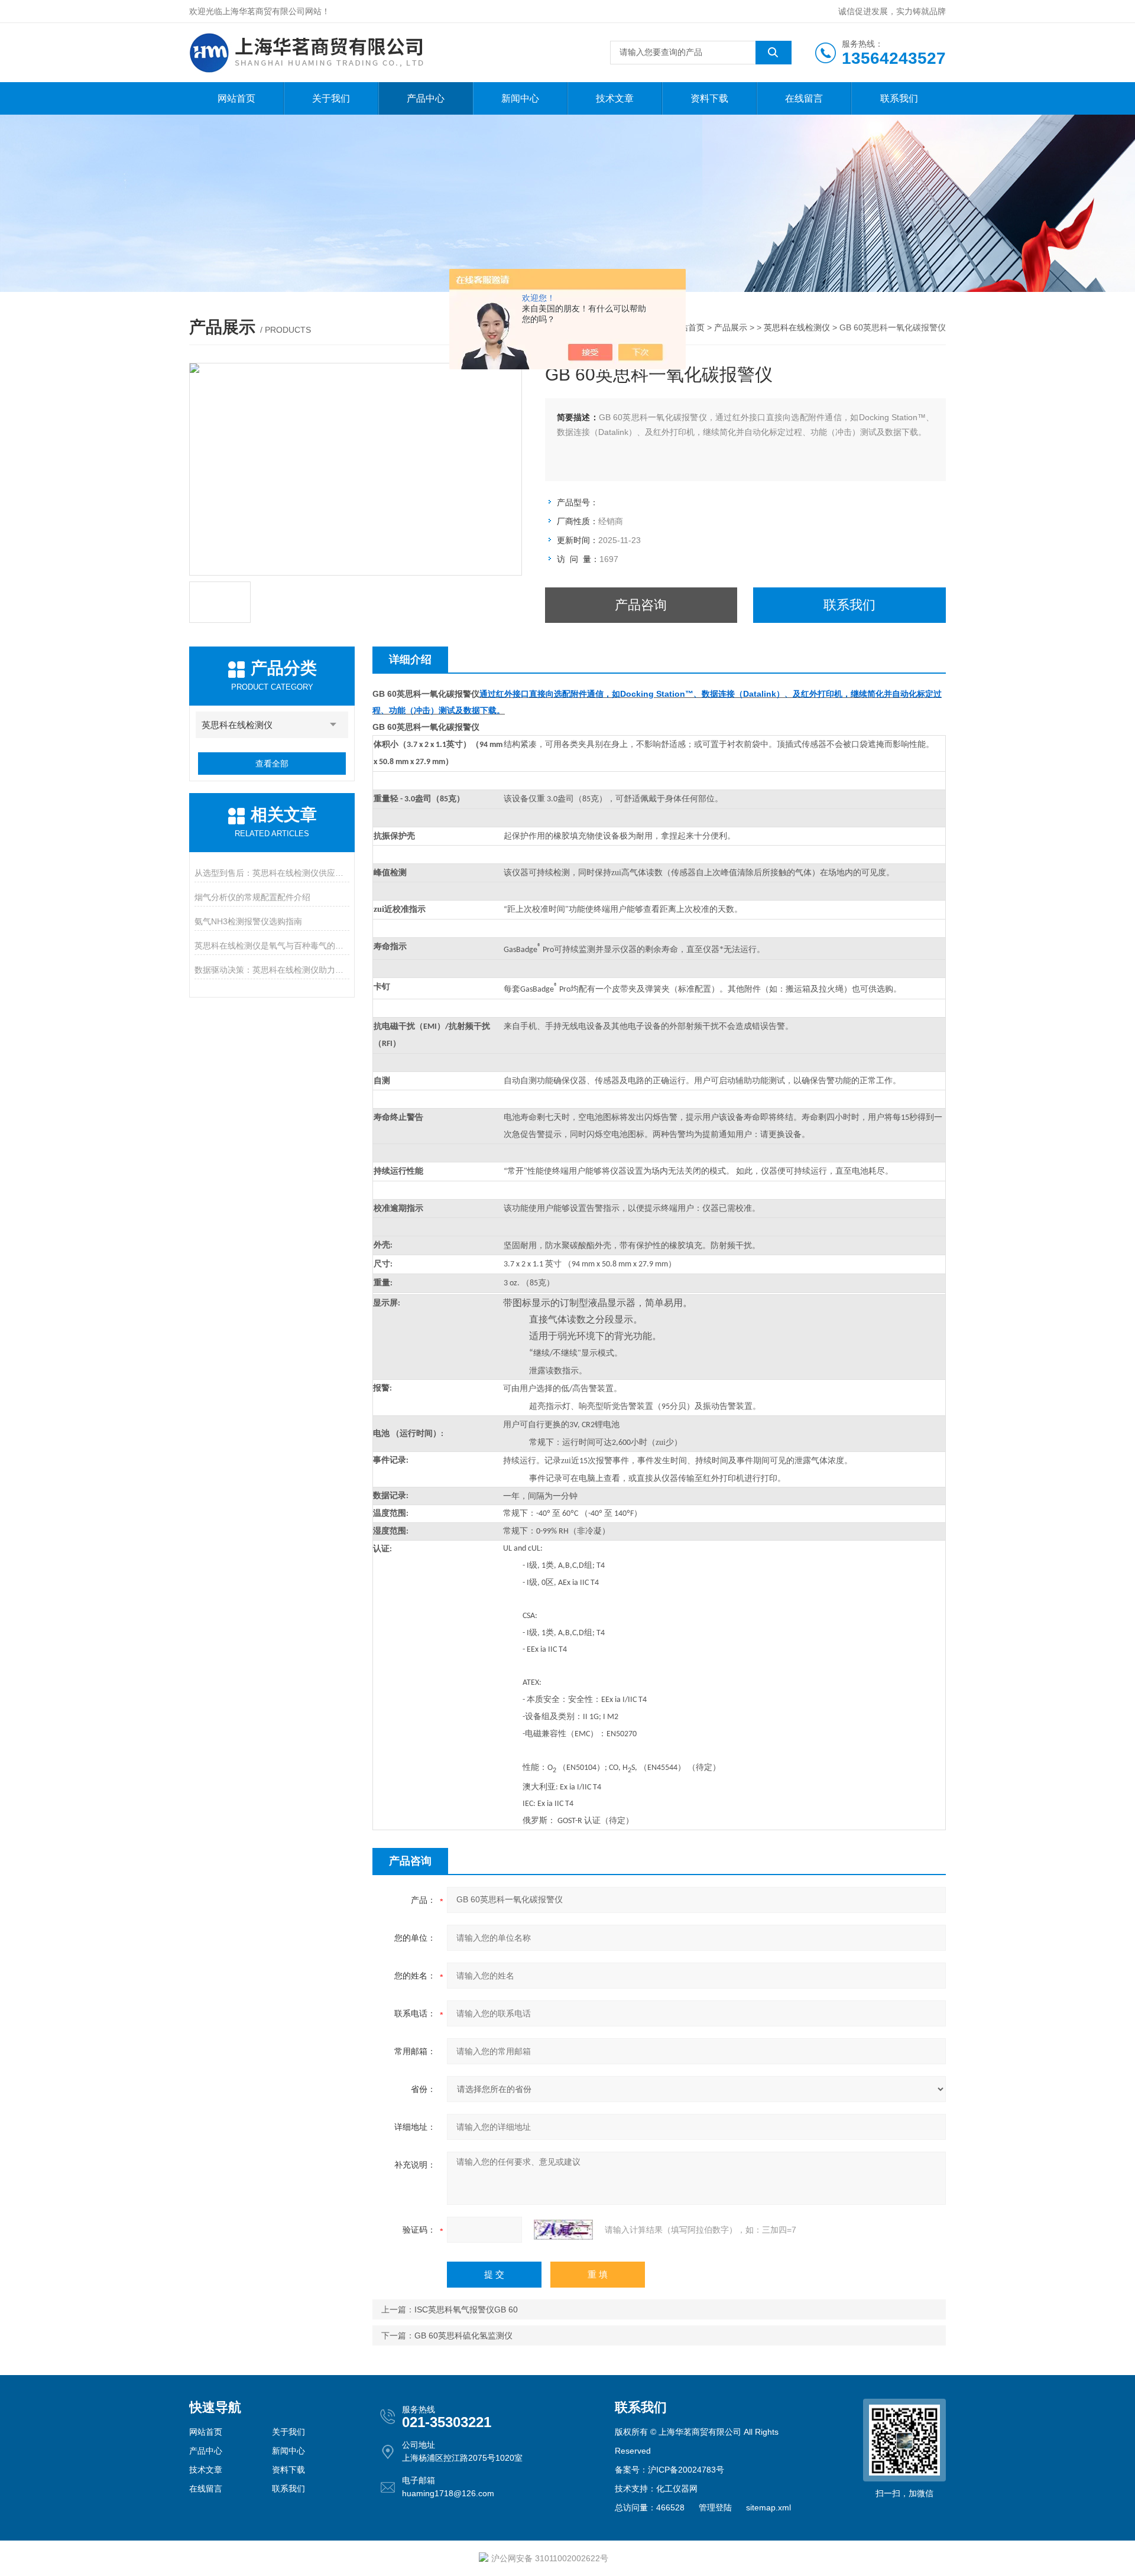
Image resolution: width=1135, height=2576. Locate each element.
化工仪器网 (677, 2489)
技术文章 (615, 98)
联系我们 (899, 98)
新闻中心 (520, 98)
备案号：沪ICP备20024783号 (669, 2470)
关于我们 (331, 98)
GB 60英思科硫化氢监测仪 (463, 2335)
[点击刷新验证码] (563, 2230)
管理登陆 (715, 2507)
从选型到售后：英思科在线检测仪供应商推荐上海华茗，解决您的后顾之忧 (272, 873)
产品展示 (731, 327)
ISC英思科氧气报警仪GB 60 (466, 2309)
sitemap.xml (768, 2507)
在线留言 (804, 98)
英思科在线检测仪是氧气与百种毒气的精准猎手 (272, 946)
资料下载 (709, 98)
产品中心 (426, 98)
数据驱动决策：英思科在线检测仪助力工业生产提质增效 (272, 970)
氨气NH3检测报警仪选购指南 (248, 921)
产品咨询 (641, 605)
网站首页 (236, 98)
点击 (333, 725)
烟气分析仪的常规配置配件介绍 (252, 897)
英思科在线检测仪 (797, 327)
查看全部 (272, 764)
